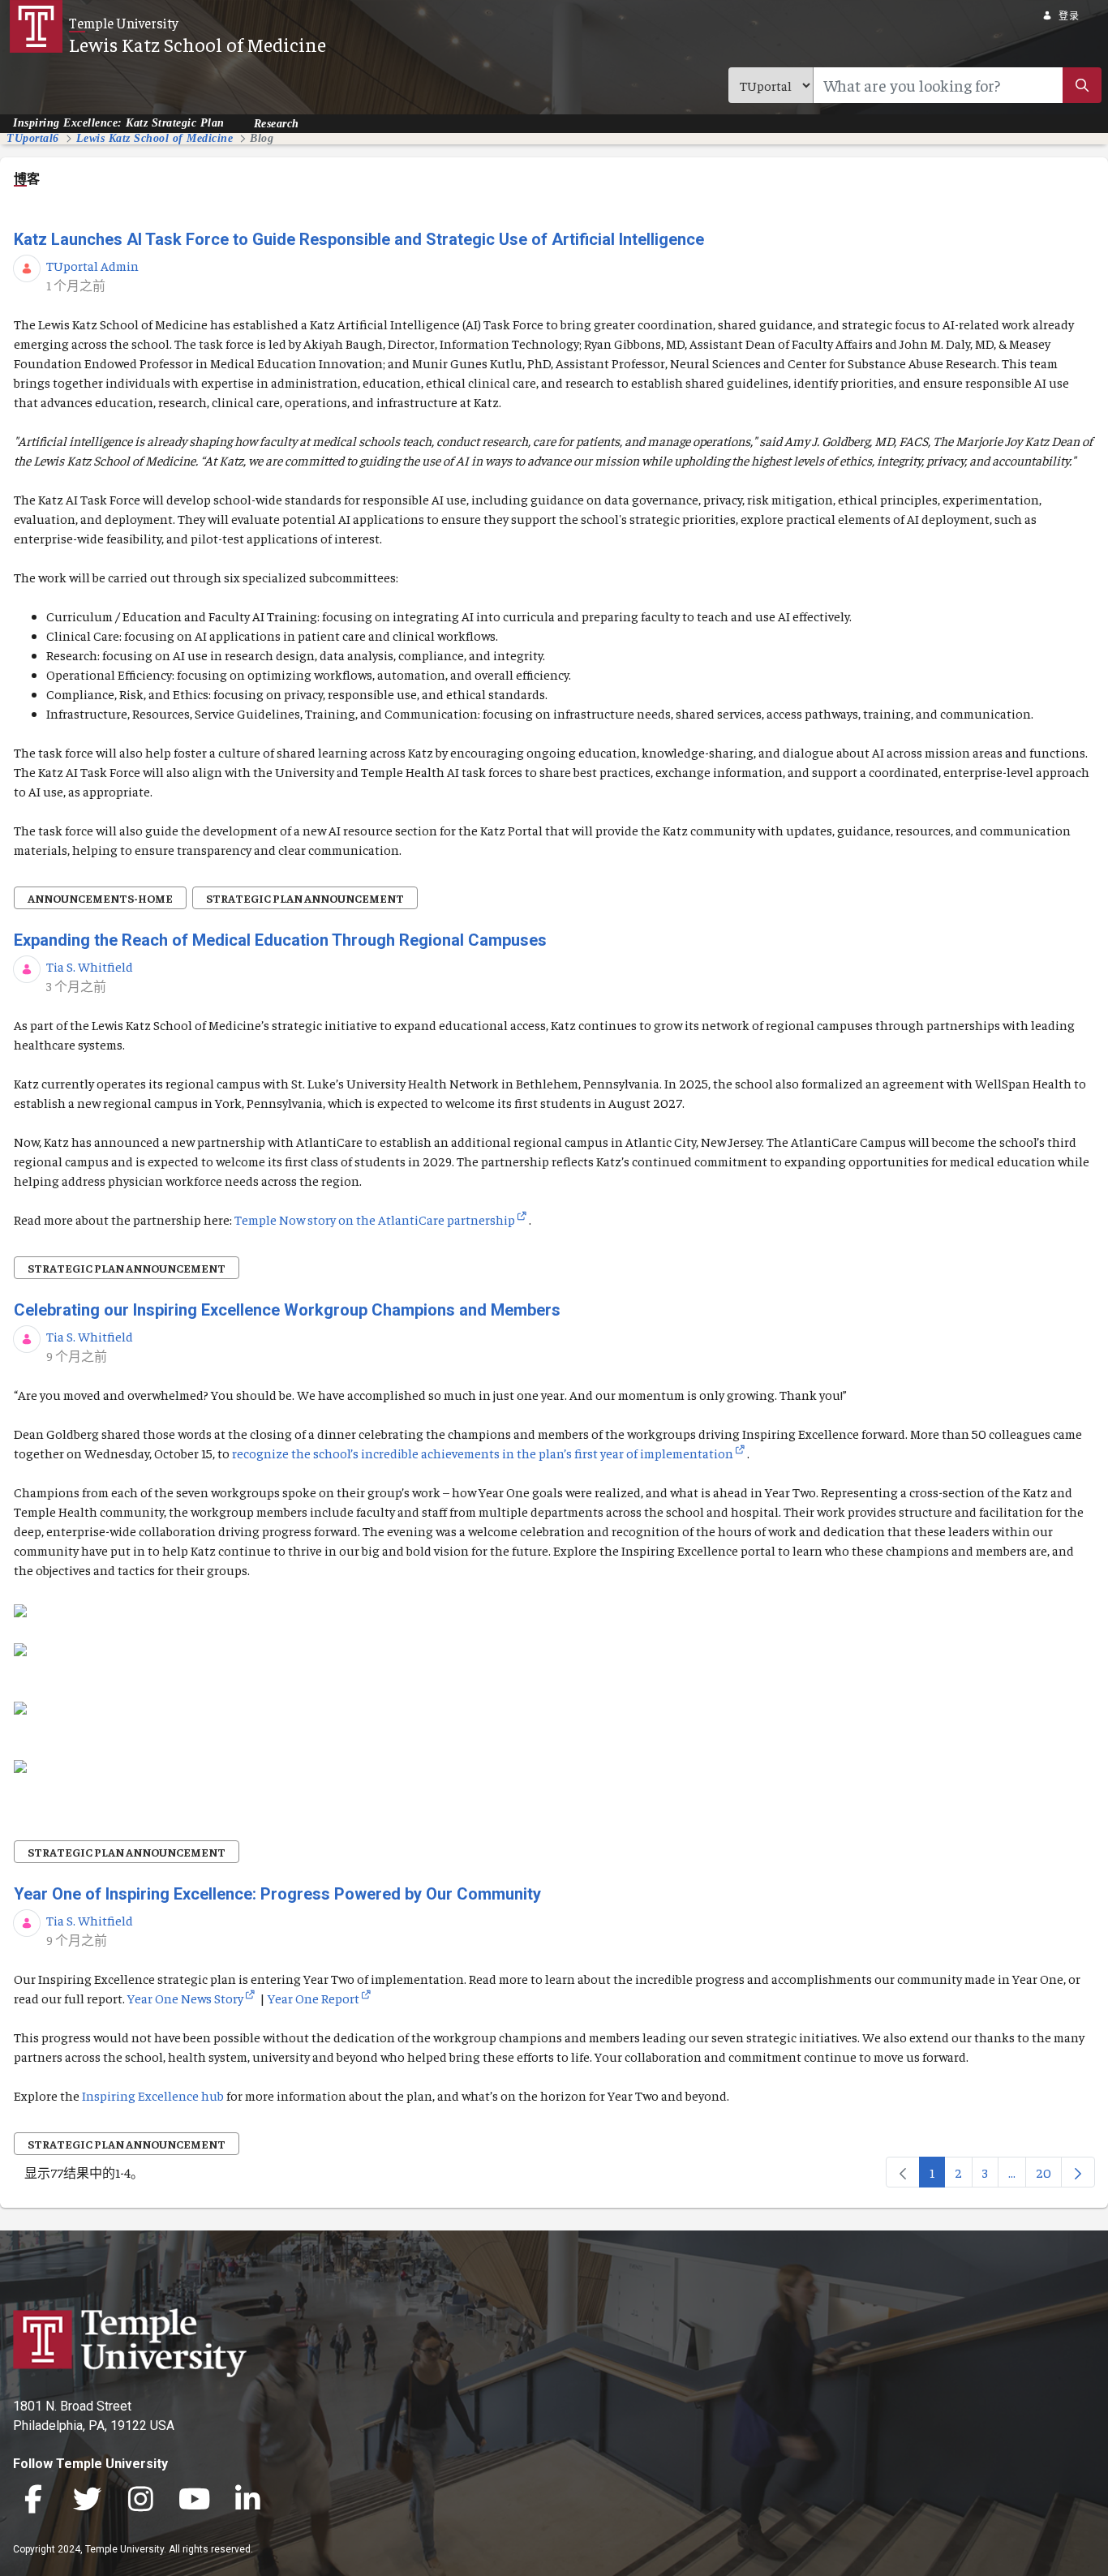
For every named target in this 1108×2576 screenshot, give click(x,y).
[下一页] (1078, 2172)
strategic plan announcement (305, 898)
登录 (1069, 16)
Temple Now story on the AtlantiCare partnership (375, 1219)
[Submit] (1082, 85)
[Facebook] (33, 2501)
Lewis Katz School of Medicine (198, 44)
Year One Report (314, 1998)
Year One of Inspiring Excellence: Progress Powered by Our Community (277, 1894)
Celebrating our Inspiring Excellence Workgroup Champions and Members (287, 1310)
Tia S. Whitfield (90, 966)
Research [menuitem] (277, 123)
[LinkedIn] (247, 2501)
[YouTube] (194, 2501)
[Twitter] (87, 2501)
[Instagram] (140, 2501)
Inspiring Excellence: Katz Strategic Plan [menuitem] (119, 123)
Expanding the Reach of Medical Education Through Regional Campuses (280, 940)
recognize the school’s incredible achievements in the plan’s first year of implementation (483, 1453)
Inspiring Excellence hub (153, 2095)
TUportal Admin (92, 265)
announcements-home (100, 898)
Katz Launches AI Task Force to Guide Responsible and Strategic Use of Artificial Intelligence (359, 239)
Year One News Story (185, 1998)
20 (1049, 2176)
